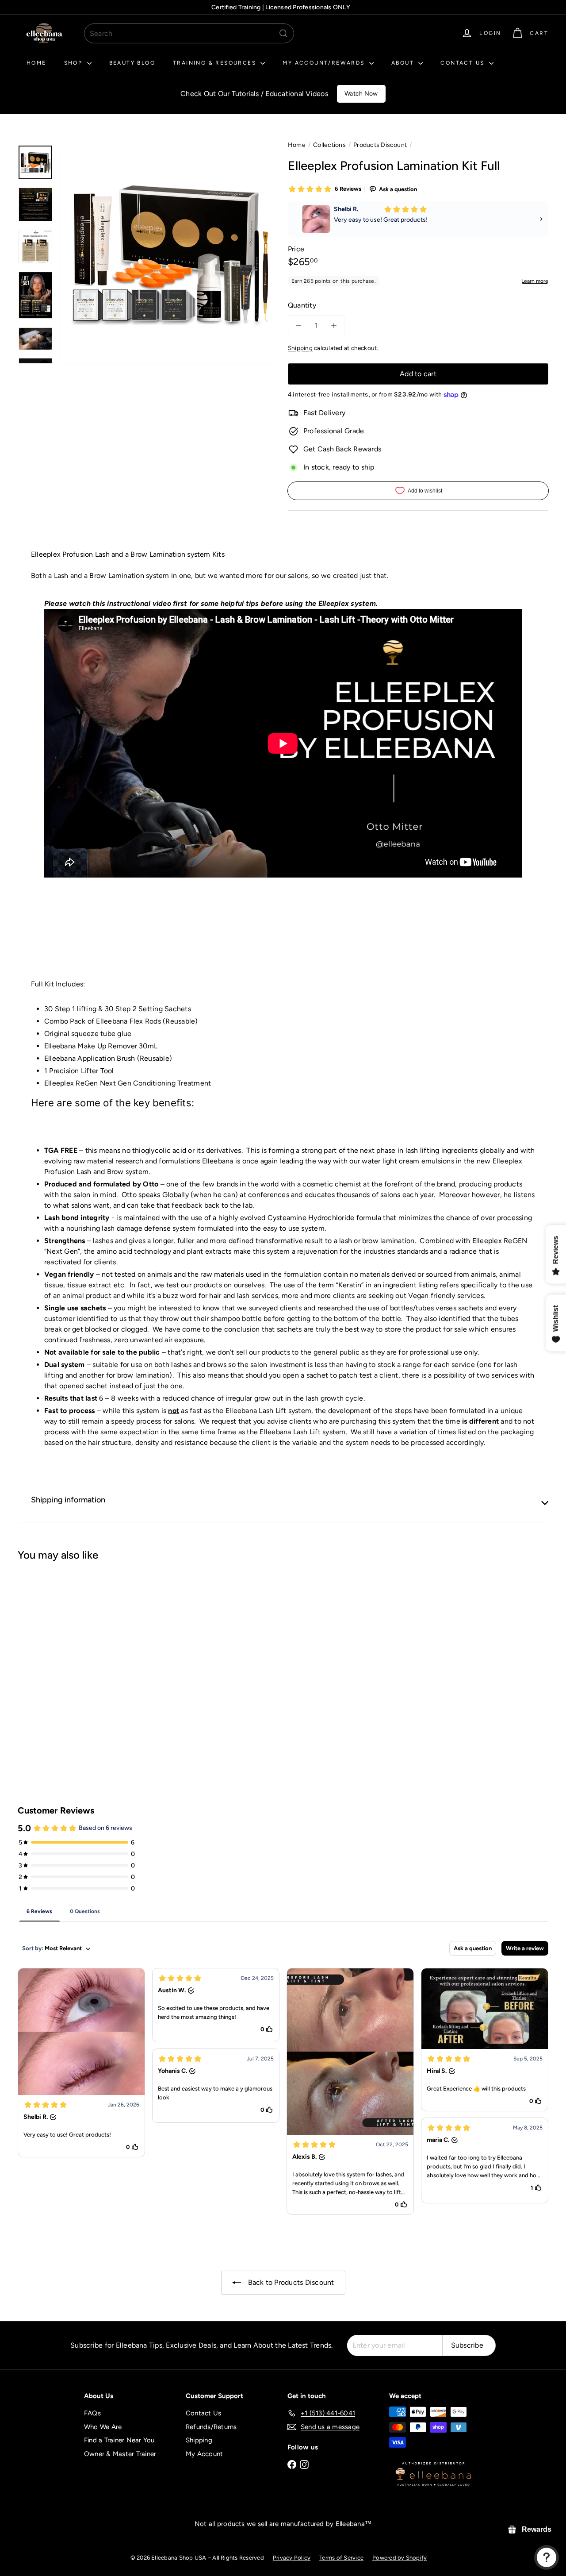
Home (36, 63)
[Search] (283, 33)
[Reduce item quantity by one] (298, 326)
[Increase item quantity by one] (334, 326)
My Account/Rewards (325, 63)
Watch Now (361, 94)
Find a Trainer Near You (119, 2440)
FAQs (92, 2413)
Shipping (300, 348)
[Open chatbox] (547, 2557)
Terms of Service (341, 2558)
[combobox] (189, 33)
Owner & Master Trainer (120, 2454)
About (404, 63)
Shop (75, 63)
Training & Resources (216, 63)
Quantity (302, 305)
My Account (204, 2454)
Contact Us (463, 63)
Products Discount (380, 145)
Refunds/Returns (211, 2427)
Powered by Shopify (400, 2558)
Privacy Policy (292, 2558)
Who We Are (103, 2427)
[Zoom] (169, 254)
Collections (329, 145)
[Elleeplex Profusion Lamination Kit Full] (58, 1648)
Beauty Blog (132, 63)
